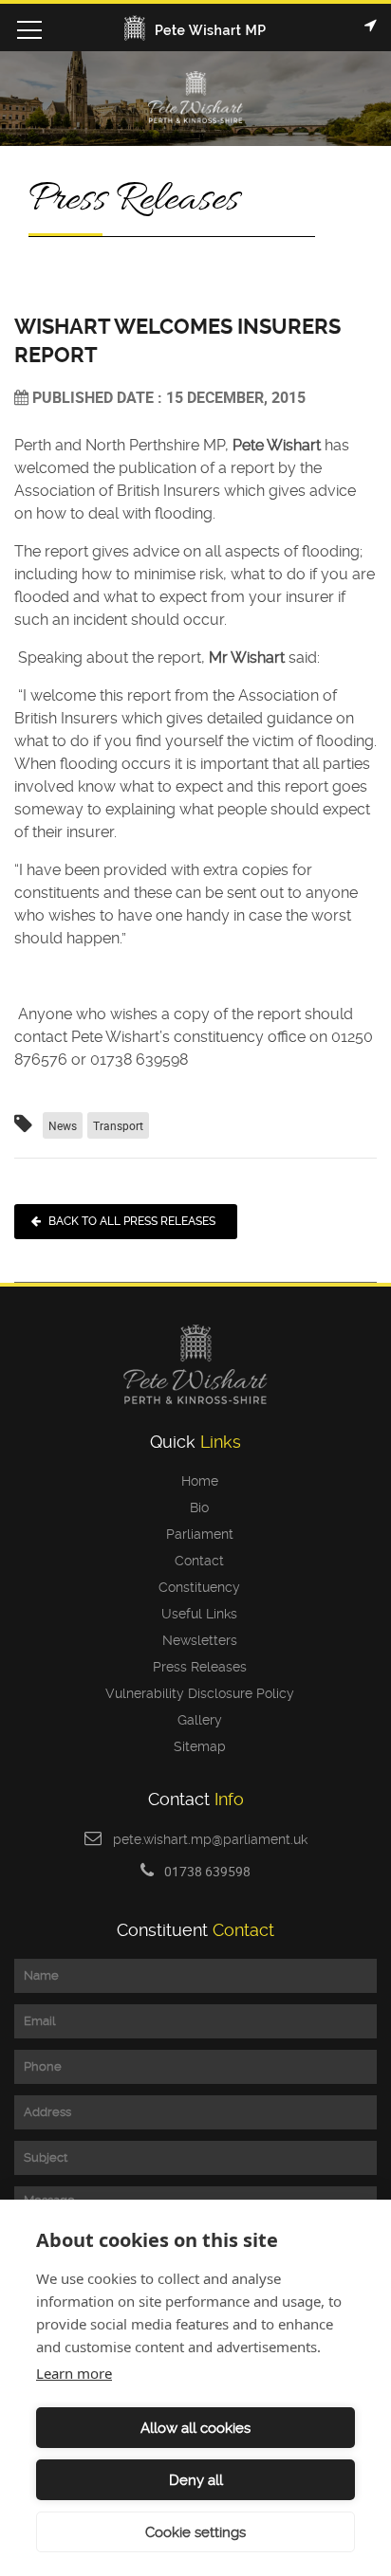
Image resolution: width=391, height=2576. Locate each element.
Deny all (196, 2480)
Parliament (196, 1534)
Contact (195, 1561)
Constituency (195, 1587)
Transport (118, 1125)
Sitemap (196, 1746)
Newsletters (196, 1640)
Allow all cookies (195, 2428)
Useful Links (195, 1614)
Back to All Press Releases (132, 1221)
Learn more (74, 2373)
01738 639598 (207, 1871)
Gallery (196, 1720)
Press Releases (196, 1667)
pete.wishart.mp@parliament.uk (210, 1839)
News (63, 1125)
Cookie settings (195, 2532)
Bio (195, 1507)
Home (196, 1481)
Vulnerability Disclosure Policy (196, 1693)
